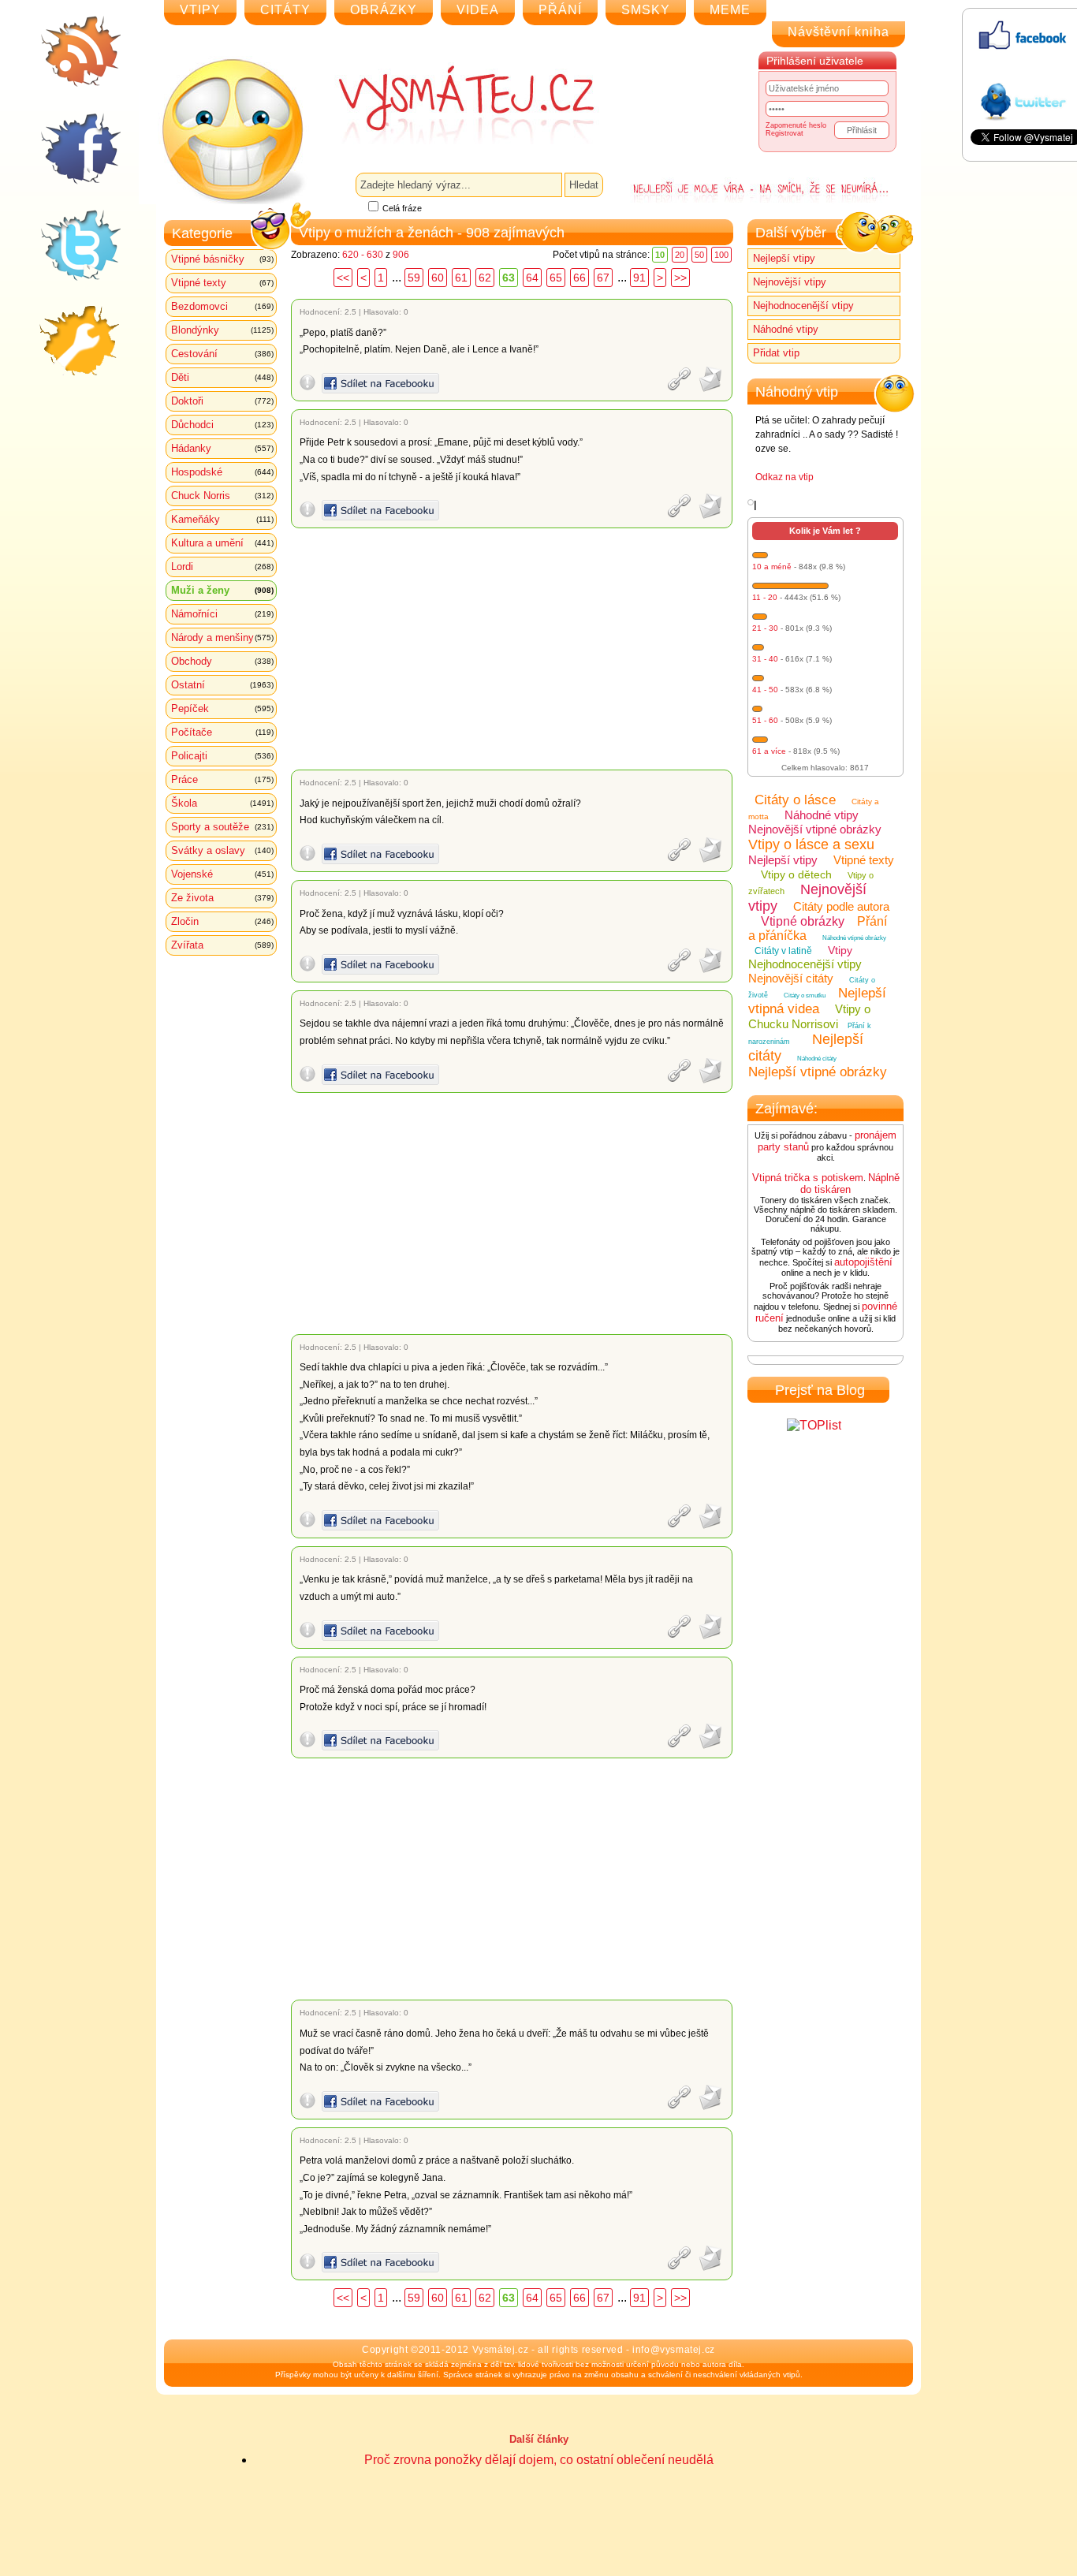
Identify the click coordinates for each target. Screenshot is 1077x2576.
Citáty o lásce (795, 800)
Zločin (222, 921)
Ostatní (222, 685)
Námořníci (222, 614)
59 (414, 278)
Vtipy (840, 950)
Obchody (222, 661)
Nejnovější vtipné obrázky (815, 829)
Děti (222, 377)
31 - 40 (765, 659)
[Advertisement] (514, 649)
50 (699, 255)
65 (556, 278)
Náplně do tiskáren (850, 1184)
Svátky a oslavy (222, 850)
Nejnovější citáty (791, 978)
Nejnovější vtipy (790, 282)
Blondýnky (222, 330)
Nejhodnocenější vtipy (803, 306)
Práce (222, 779)
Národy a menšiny (222, 637)
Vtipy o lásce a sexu (811, 844)
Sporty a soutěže (222, 827)
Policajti (222, 756)
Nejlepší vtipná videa (817, 1001)
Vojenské (222, 874)
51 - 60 (765, 720)
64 (532, 278)
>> (680, 278)
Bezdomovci (222, 306)
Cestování (222, 354)
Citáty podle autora (841, 906)
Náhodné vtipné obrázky (854, 938)
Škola (222, 803)
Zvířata (222, 945)
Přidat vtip (776, 353)
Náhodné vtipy (786, 329)
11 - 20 (765, 597)
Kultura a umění (222, 543)
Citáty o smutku (805, 995)
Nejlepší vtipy (784, 258)
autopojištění (863, 1262)
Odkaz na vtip (784, 477)
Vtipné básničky (222, 259)
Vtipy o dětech (796, 874)
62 (485, 278)
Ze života (222, 898)
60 (438, 278)
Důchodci (222, 425)
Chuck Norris (222, 496)
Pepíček (222, 708)
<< (343, 278)
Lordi (222, 567)
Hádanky (222, 448)
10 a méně (772, 567)
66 (579, 278)
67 (603, 278)
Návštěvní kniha (838, 32)
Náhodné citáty (817, 1059)
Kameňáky (222, 519)
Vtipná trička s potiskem (808, 1178)
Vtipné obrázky (803, 921)
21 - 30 (765, 628)
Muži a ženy (222, 590)
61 (461, 278)
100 (721, 255)
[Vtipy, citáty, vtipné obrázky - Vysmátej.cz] (449, 104)
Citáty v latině (783, 951)
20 (680, 255)
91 (639, 278)
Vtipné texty (222, 283)
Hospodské (222, 472)
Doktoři (222, 401)
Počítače (222, 732)
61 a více (769, 751)
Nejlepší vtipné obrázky (818, 1072)
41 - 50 (765, 690)
